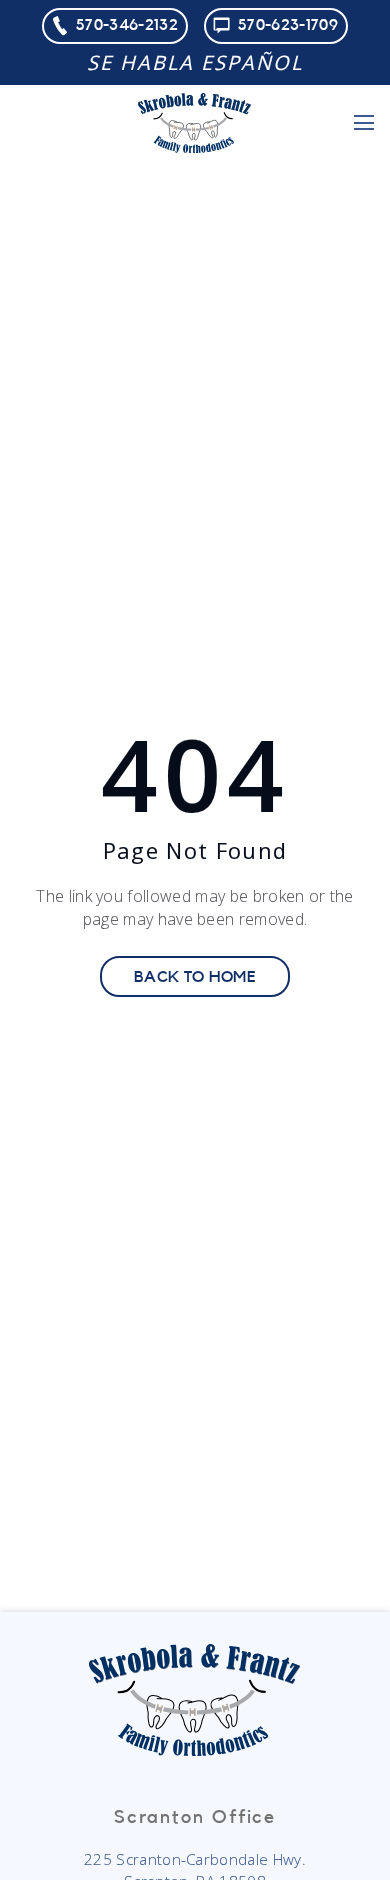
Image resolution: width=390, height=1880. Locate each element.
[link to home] (194, 122)
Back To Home (195, 977)
